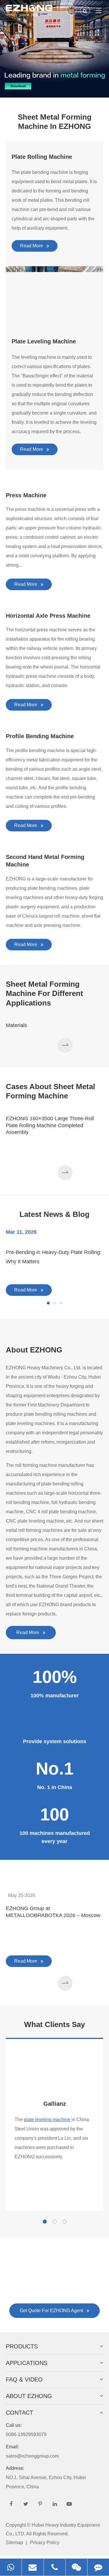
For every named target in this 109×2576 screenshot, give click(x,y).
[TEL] (55, 2567)
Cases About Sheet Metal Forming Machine (50, 1091)
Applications (27, 2363)
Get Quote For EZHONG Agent (52, 2311)
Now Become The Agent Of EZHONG (54, 2265)
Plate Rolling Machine (42, 157)
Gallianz (55, 2104)
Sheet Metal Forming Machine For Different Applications (44, 994)
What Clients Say (54, 2024)
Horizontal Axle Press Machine (48, 616)
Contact (19, 2413)
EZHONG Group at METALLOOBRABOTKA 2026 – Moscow (53, 1912)
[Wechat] (76, 2567)
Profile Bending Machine (40, 736)
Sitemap (14, 2542)
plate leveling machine (47, 2120)
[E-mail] (33, 2567)
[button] (65, 1045)
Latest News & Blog (54, 1214)
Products (22, 2346)
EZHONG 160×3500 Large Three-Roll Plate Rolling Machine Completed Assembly (50, 1125)
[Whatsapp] (11, 2567)
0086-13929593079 (26, 2430)
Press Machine (26, 495)
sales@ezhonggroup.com (32, 2451)
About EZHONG (34, 1350)
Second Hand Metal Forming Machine (45, 861)
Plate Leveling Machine (44, 341)
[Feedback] (98, 2567)
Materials (16, 1025)
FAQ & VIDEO (24, 2379)
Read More (32, 246)
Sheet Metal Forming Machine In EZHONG (55, 122)
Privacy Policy (45, 2542)
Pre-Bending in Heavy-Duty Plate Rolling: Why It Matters (54, 1257)
